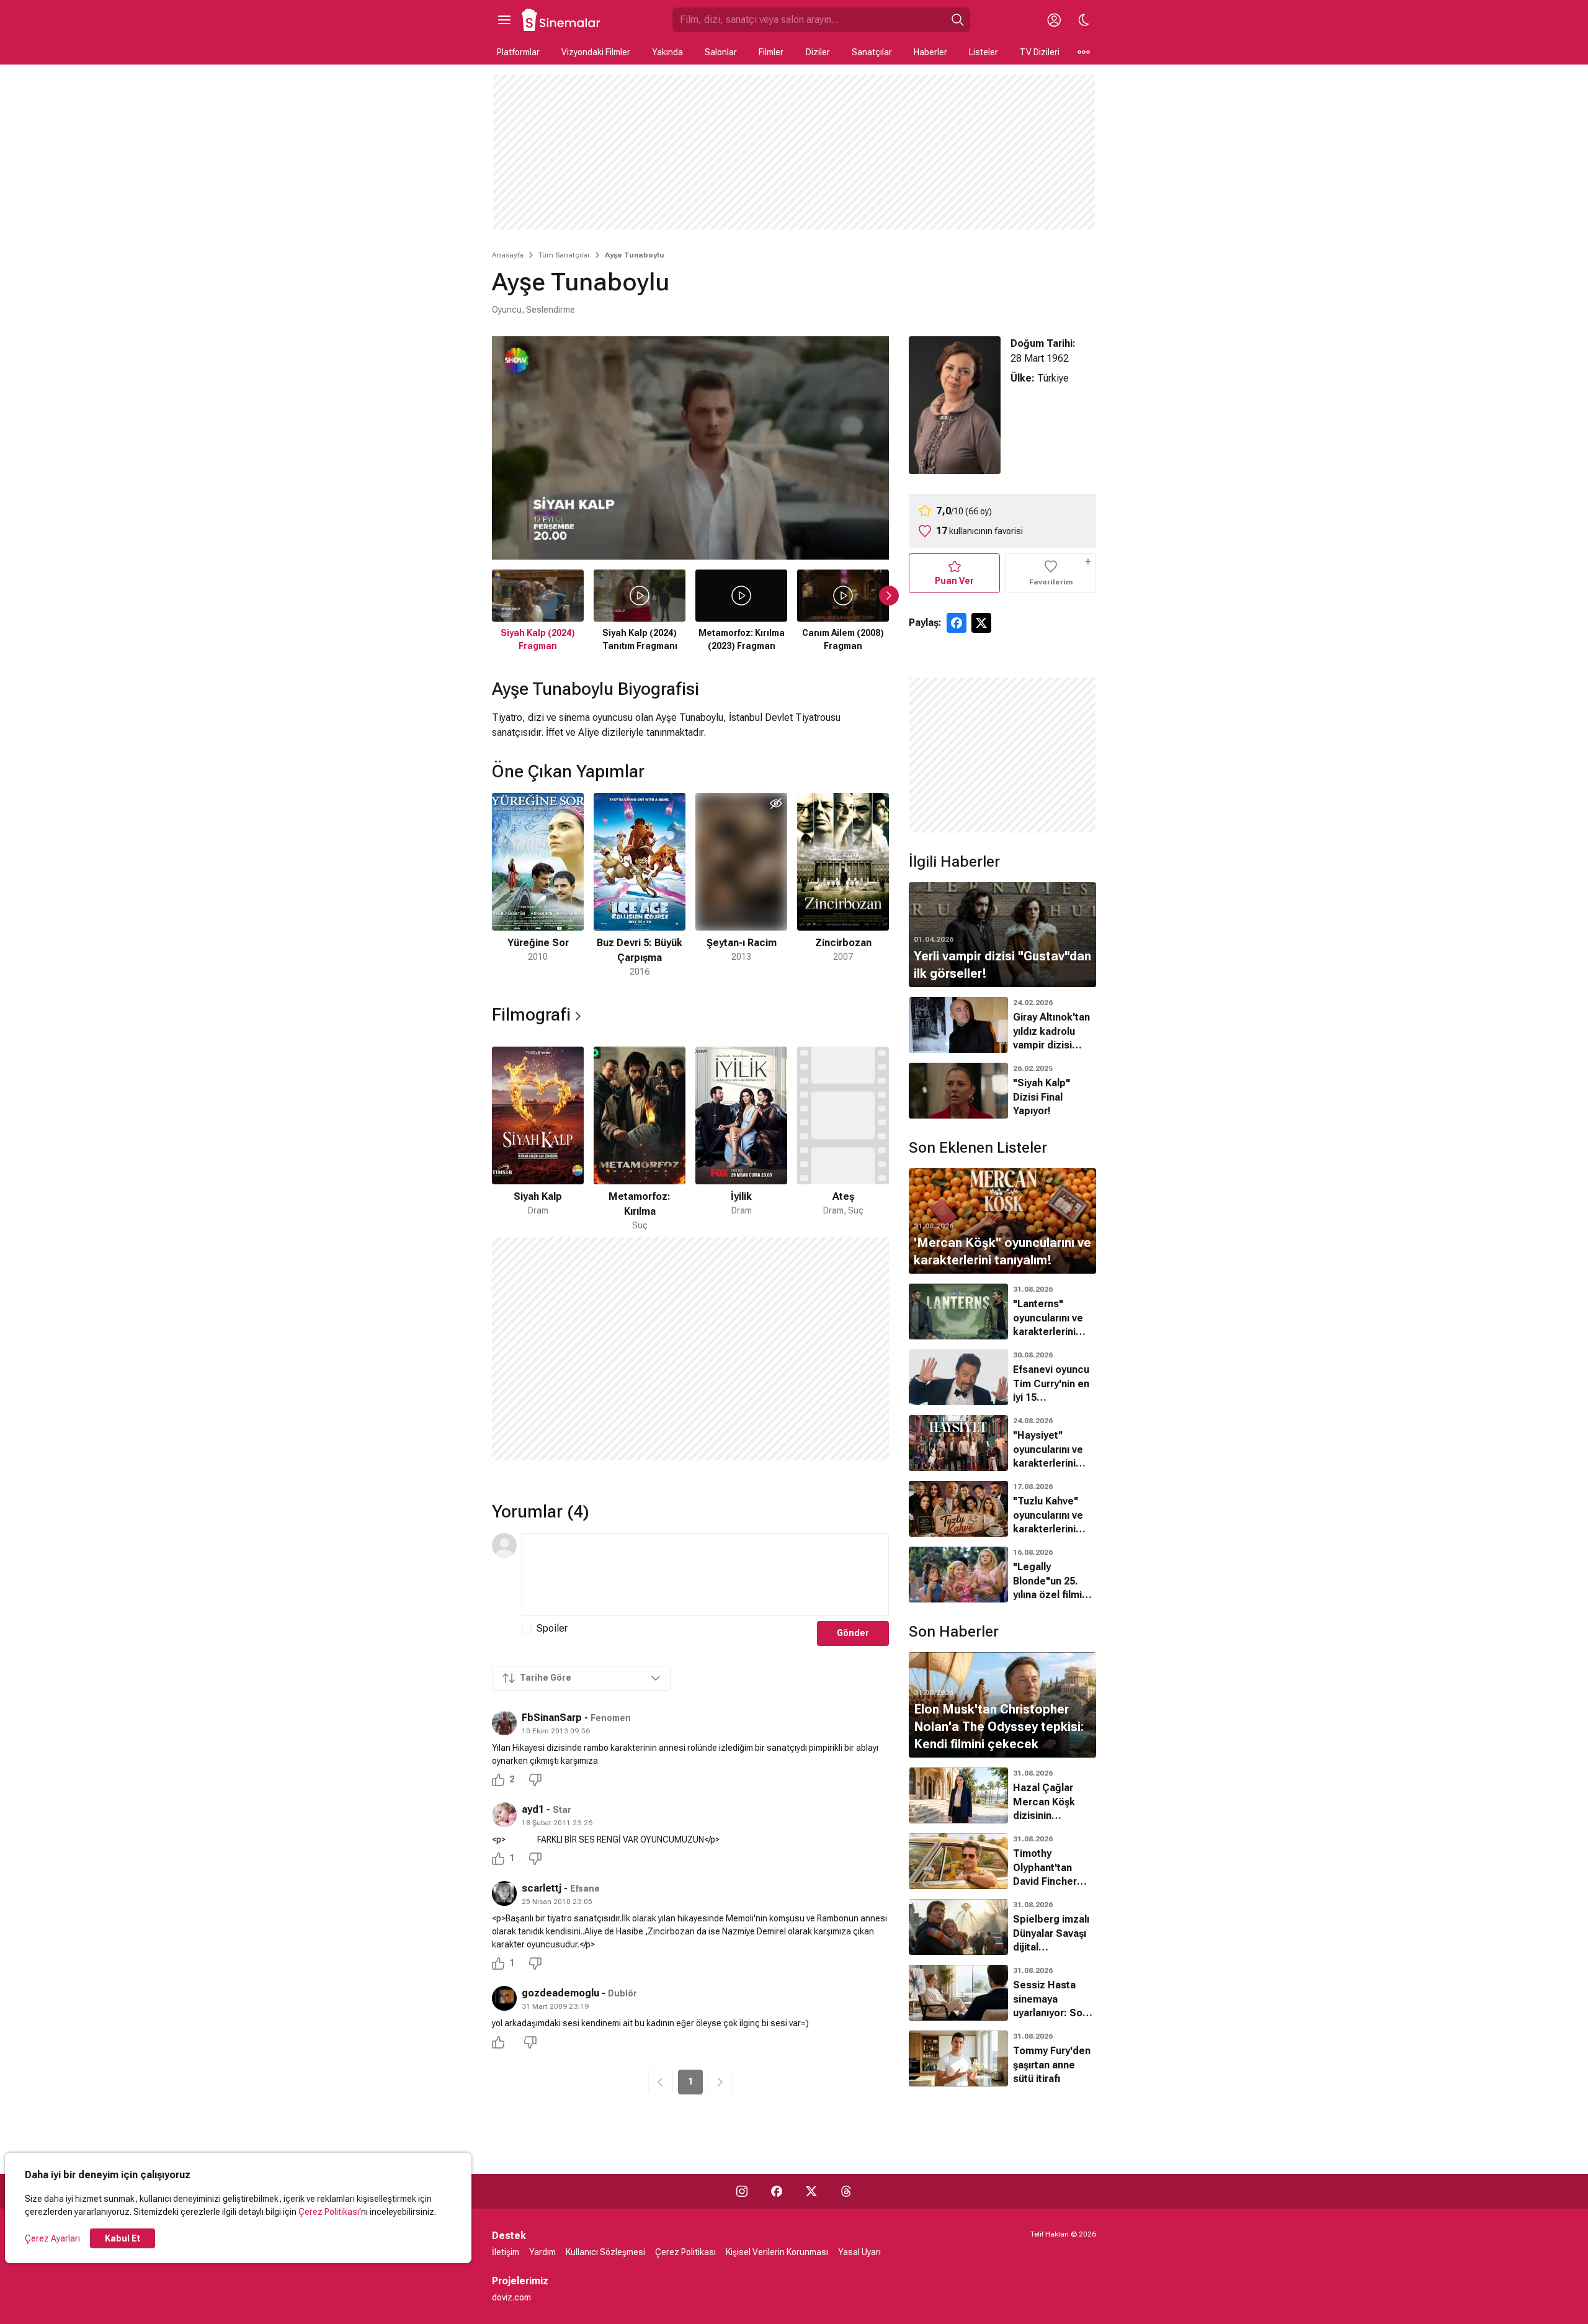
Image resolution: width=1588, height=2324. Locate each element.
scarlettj (542, 1888)
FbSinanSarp (552, 1718)
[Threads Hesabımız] (846, 2191)
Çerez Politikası (329, 2212)
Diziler (818, 52)
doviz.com (511, 2297)
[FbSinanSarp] (504, 1723)
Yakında (667, 52)
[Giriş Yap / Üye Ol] (1054, 20)
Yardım (542, 2252)
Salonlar (721, 52)
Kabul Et (123, 2238)
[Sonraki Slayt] (889, 596)
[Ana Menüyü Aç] (504, 20)
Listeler (984, 52)
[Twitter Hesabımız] (811, 2191)
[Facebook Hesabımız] (777, 2191)
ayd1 (533, 1809)
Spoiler (552, 1628)
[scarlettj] (504, 1893)
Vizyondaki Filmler (596, 52)
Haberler (930, 52)
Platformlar (518, 52)
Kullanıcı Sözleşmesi (605, 2252)
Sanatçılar (872, 52)
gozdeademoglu (560, 1993)
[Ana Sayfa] (561, 20)
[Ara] (958, 20)
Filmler (771, 52)
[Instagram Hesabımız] (742, 2191)
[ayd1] (504, 1815)
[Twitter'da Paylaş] (981, 623)
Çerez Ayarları (52, 2238)
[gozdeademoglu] (504, 1998)
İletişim (506, 2252)
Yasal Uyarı (859, 2252)
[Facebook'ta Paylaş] (957, 623)
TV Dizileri (1040, 52)
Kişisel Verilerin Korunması (777, 2252)
